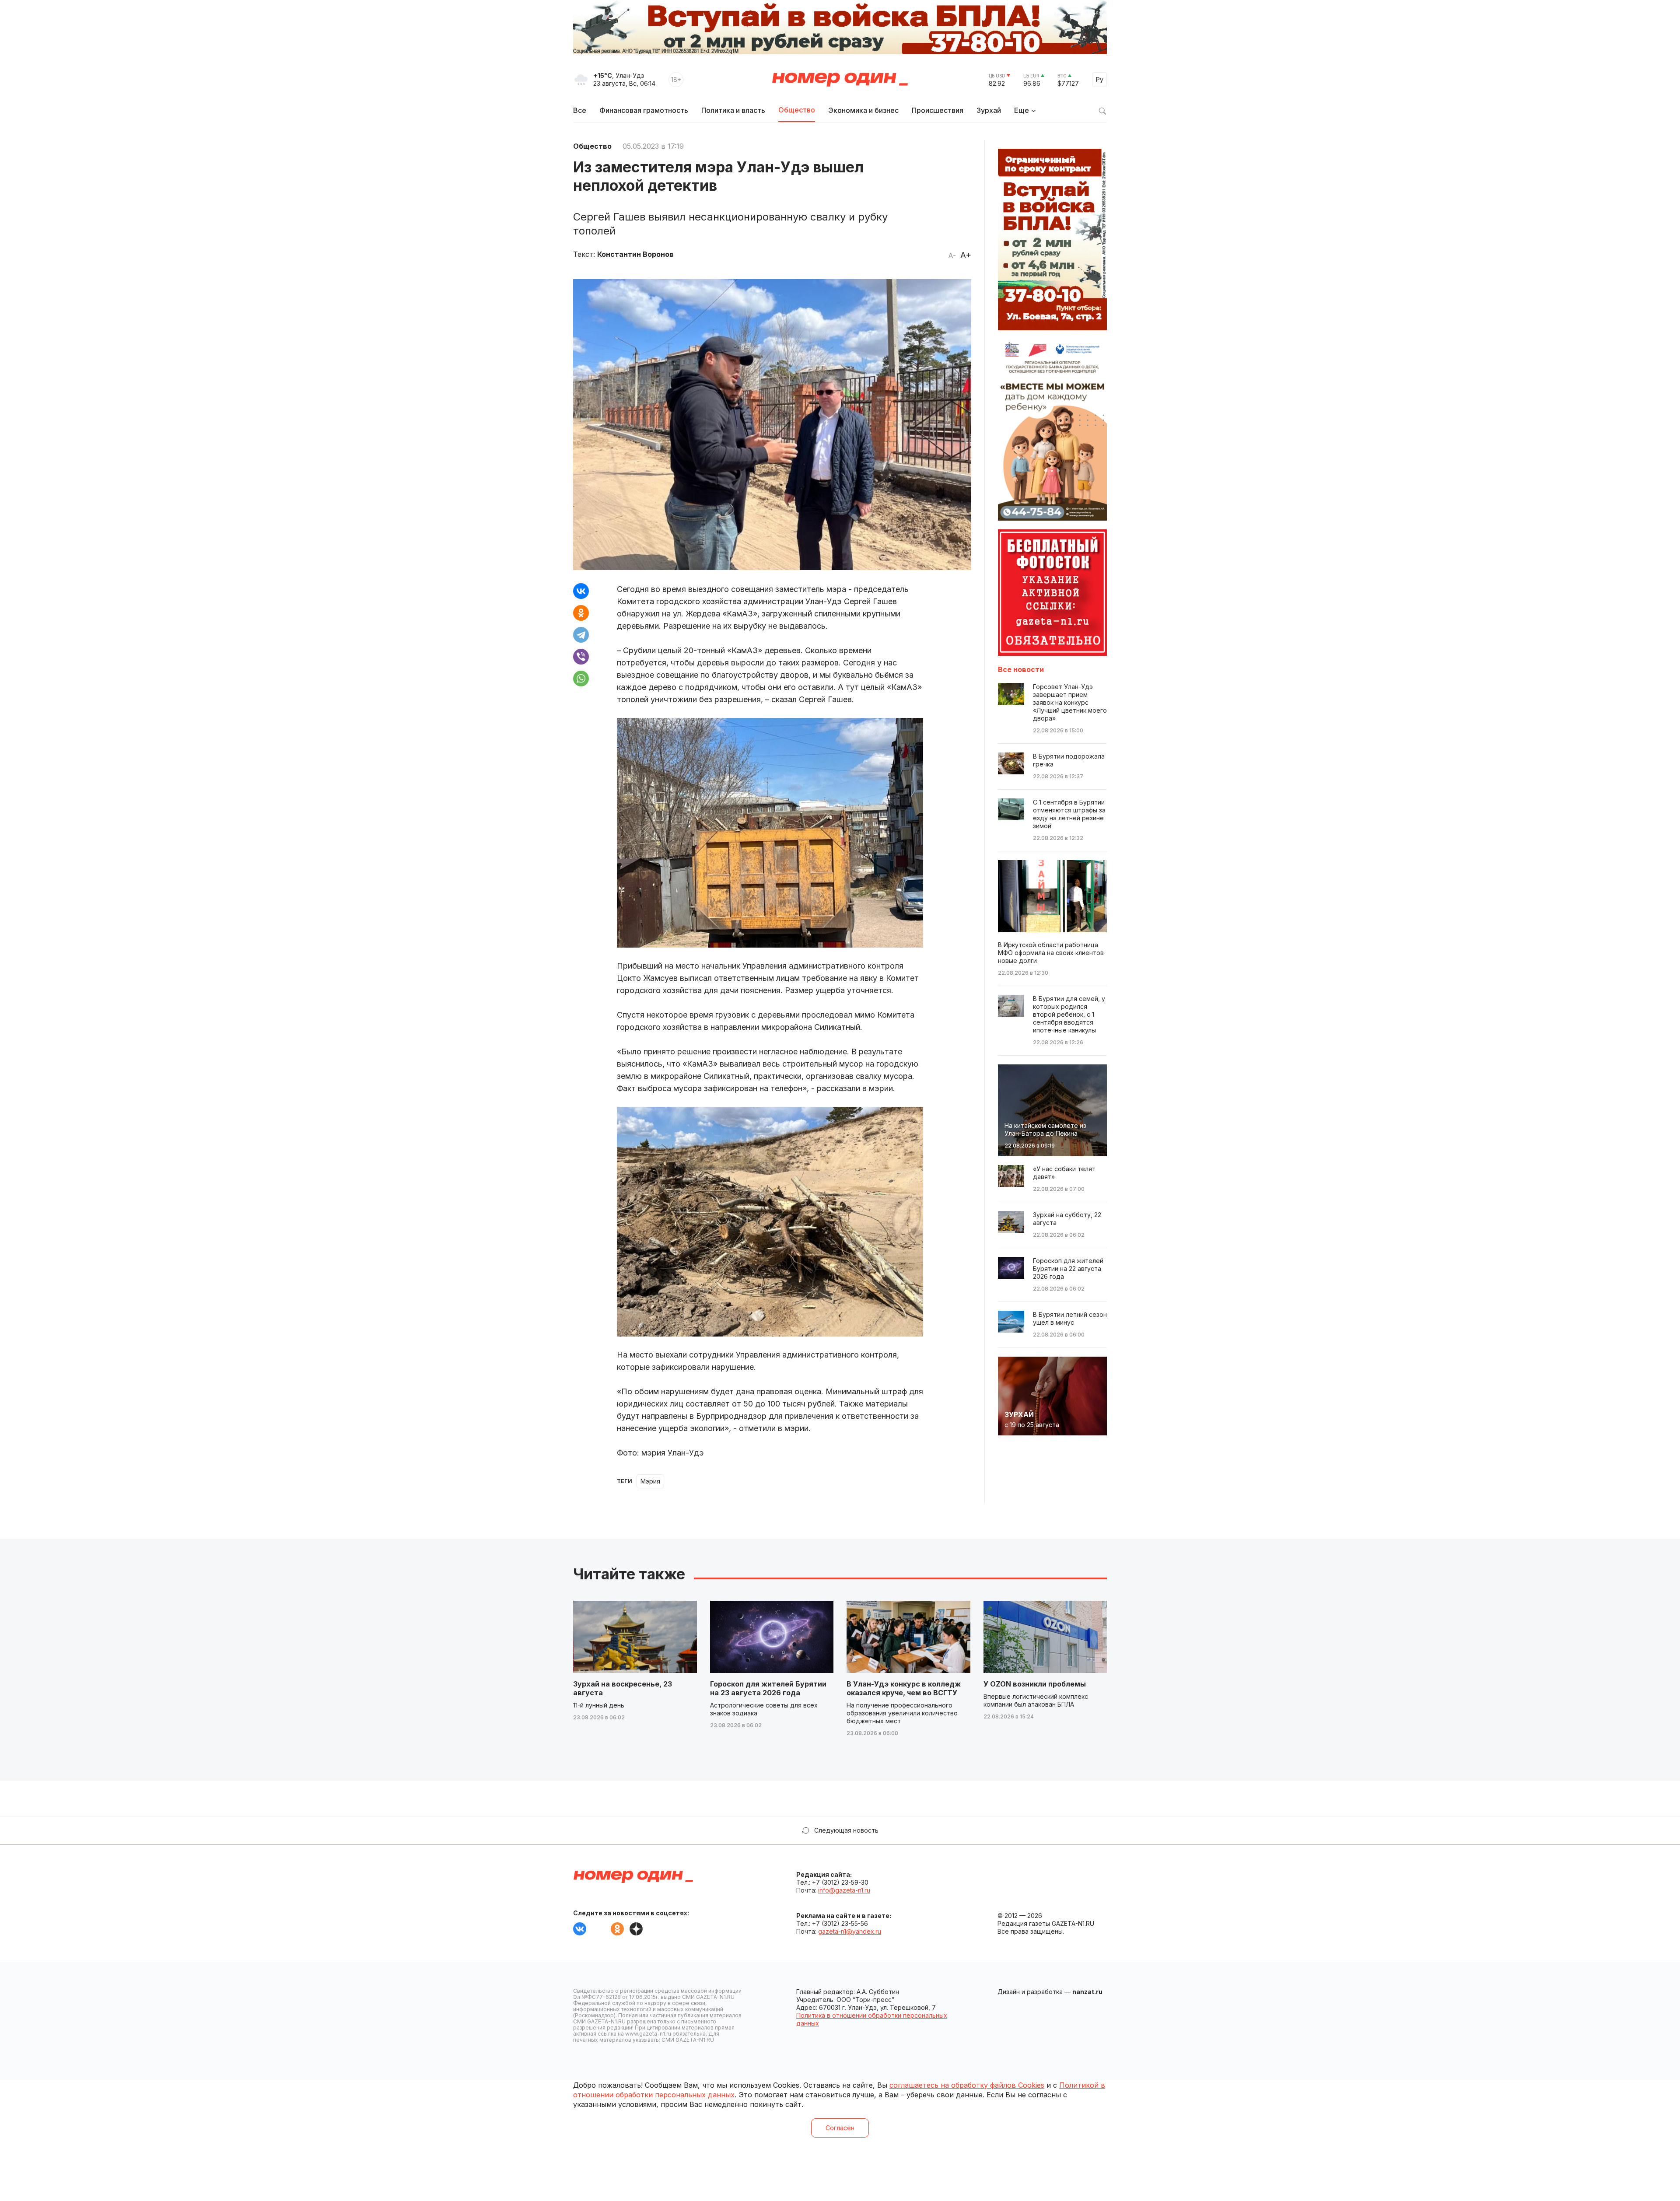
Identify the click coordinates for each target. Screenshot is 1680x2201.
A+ (966, 255)
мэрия (650, 1481)
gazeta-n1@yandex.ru (850, 1931)
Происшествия (938, 110)
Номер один (840, 80)
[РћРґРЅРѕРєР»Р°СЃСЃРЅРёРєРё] (581, 613)
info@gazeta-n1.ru (844, 1890)
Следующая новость (846, 1830)
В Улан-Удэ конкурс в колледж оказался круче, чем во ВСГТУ (904, 1688)
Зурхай (989, 110)
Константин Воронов (635, 254)
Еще (1022, 110)
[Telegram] (581, 635)
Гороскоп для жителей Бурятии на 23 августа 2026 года (768, 1688)
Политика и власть (733, 110)
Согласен (840, 2128)
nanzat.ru (1087, 1992)
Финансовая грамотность (644, 110)
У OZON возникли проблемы (1035, 1684)
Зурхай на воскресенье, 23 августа (623, 1688)
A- (952, 255)
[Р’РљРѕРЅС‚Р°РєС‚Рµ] (581, 591)
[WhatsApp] (581, 679)
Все (580, 110)
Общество (797, 110)
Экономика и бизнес (863, 110)
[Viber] (581, 657)
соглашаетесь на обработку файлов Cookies (967, 2085)
